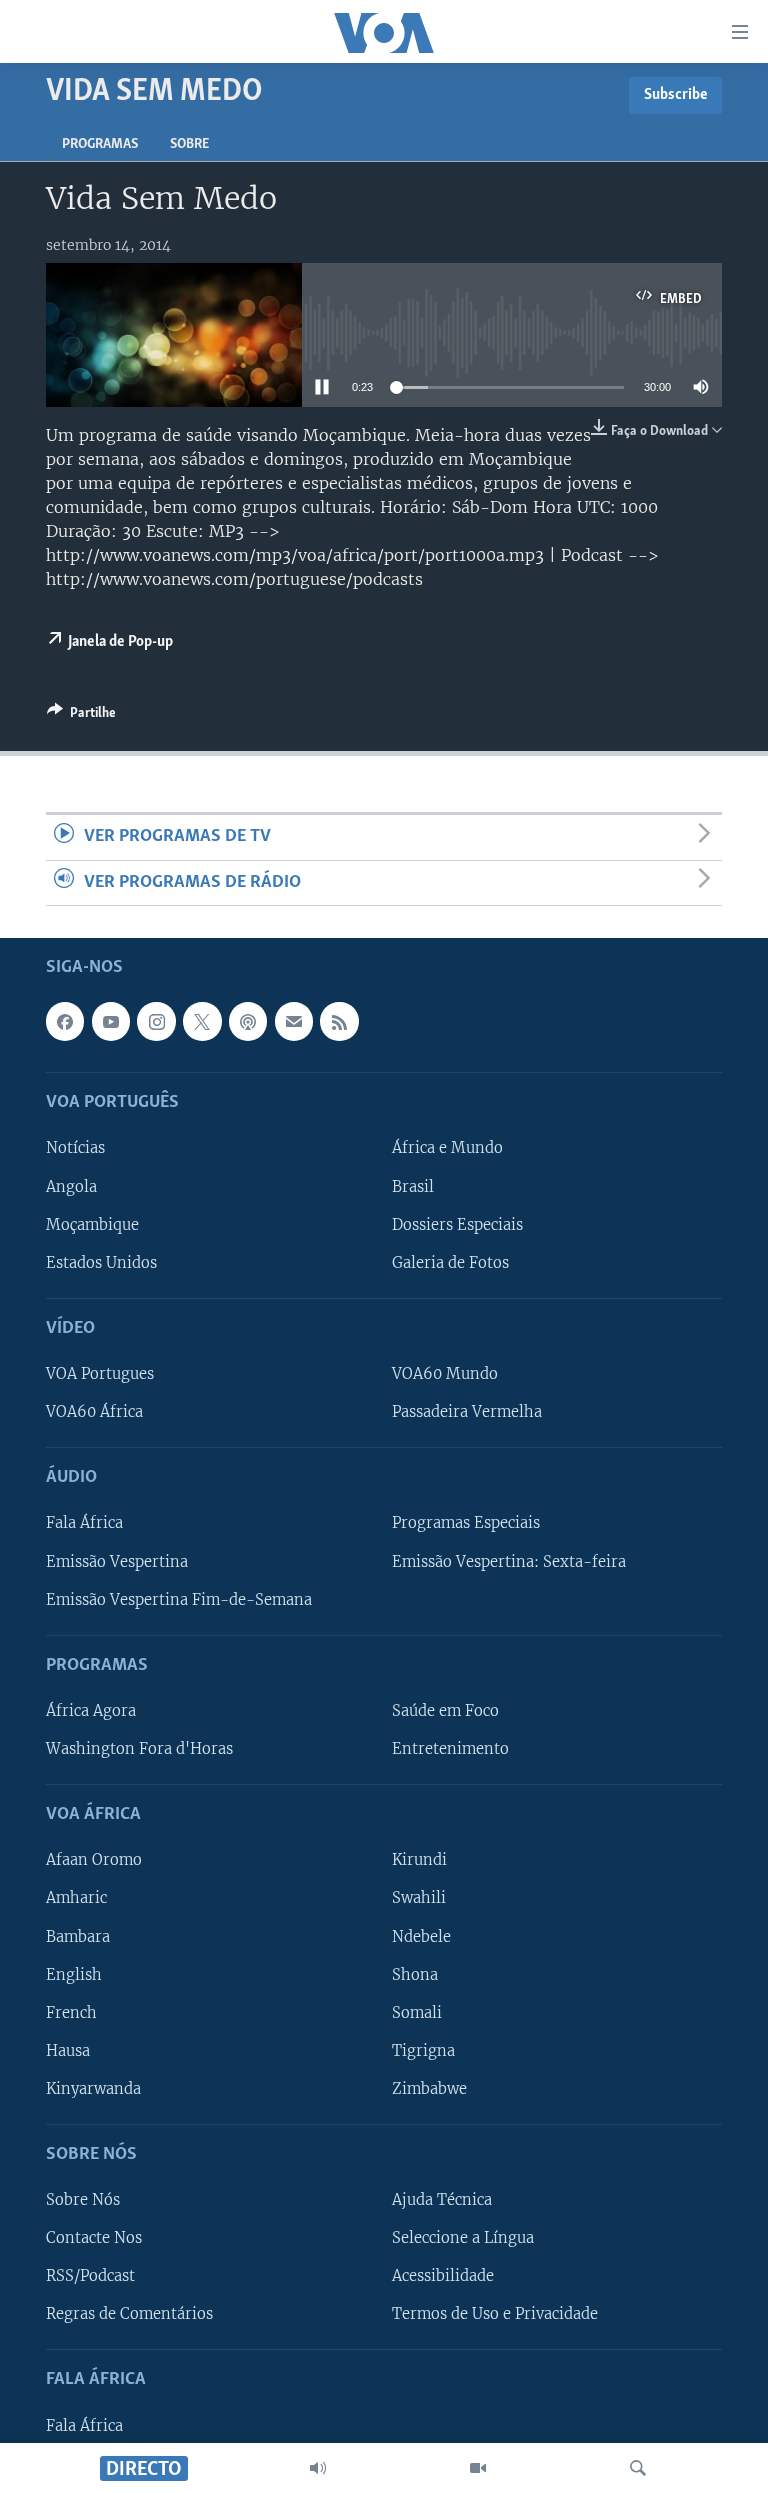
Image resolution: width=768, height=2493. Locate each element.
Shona (415, 1974)
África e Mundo (447, 1148)
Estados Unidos (101, 1263)
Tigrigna (423, 2051)
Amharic (76, 1898)
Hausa (68, 2051)
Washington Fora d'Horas (139, 1749)
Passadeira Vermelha (467, 1412)
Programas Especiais (466, 1523)
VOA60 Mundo (445, 1374)
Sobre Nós (83, 2200)
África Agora (91, 1711)
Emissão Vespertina (117, 1561)
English (74, 1974)
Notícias (75, 1148)
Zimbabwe (429, 2089)
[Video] (478, 2468)
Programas (100, 144)
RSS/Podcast (90, 2276)
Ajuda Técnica (442, 2200)
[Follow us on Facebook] (65, 1021)
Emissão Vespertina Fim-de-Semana (179, 1599)
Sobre (189, 144)
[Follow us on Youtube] (111, 1021)
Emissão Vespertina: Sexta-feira (509, 1561)
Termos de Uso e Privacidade (495, 2314)
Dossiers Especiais (457, 1224)
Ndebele (421, 1936)
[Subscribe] (294, 1021)
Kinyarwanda (93, 2089)
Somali (417, 2013)
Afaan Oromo (94, 1860)
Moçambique (92, 1224)
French (71, 2013)
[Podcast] (248, 1021)
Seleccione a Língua (463, 2238)
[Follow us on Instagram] (156, 1021)
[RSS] (339, 1021)
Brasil (413, 1186)
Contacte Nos (94, 2238)
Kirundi (419, 1860)
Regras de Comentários (129, 2314)
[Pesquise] (638, 2468)
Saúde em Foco (445, 1711)
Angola (71, 1186)
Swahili (419, 1898)
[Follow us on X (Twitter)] (202, 1021)
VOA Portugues (100, 1374)
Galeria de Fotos (450, 1263)
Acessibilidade (443, 2276)
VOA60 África (94, 1412)
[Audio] (318, 2468)
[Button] (81, 716)
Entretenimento (450, 1749)
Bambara (78, 1936)
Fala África (84, 1523)
